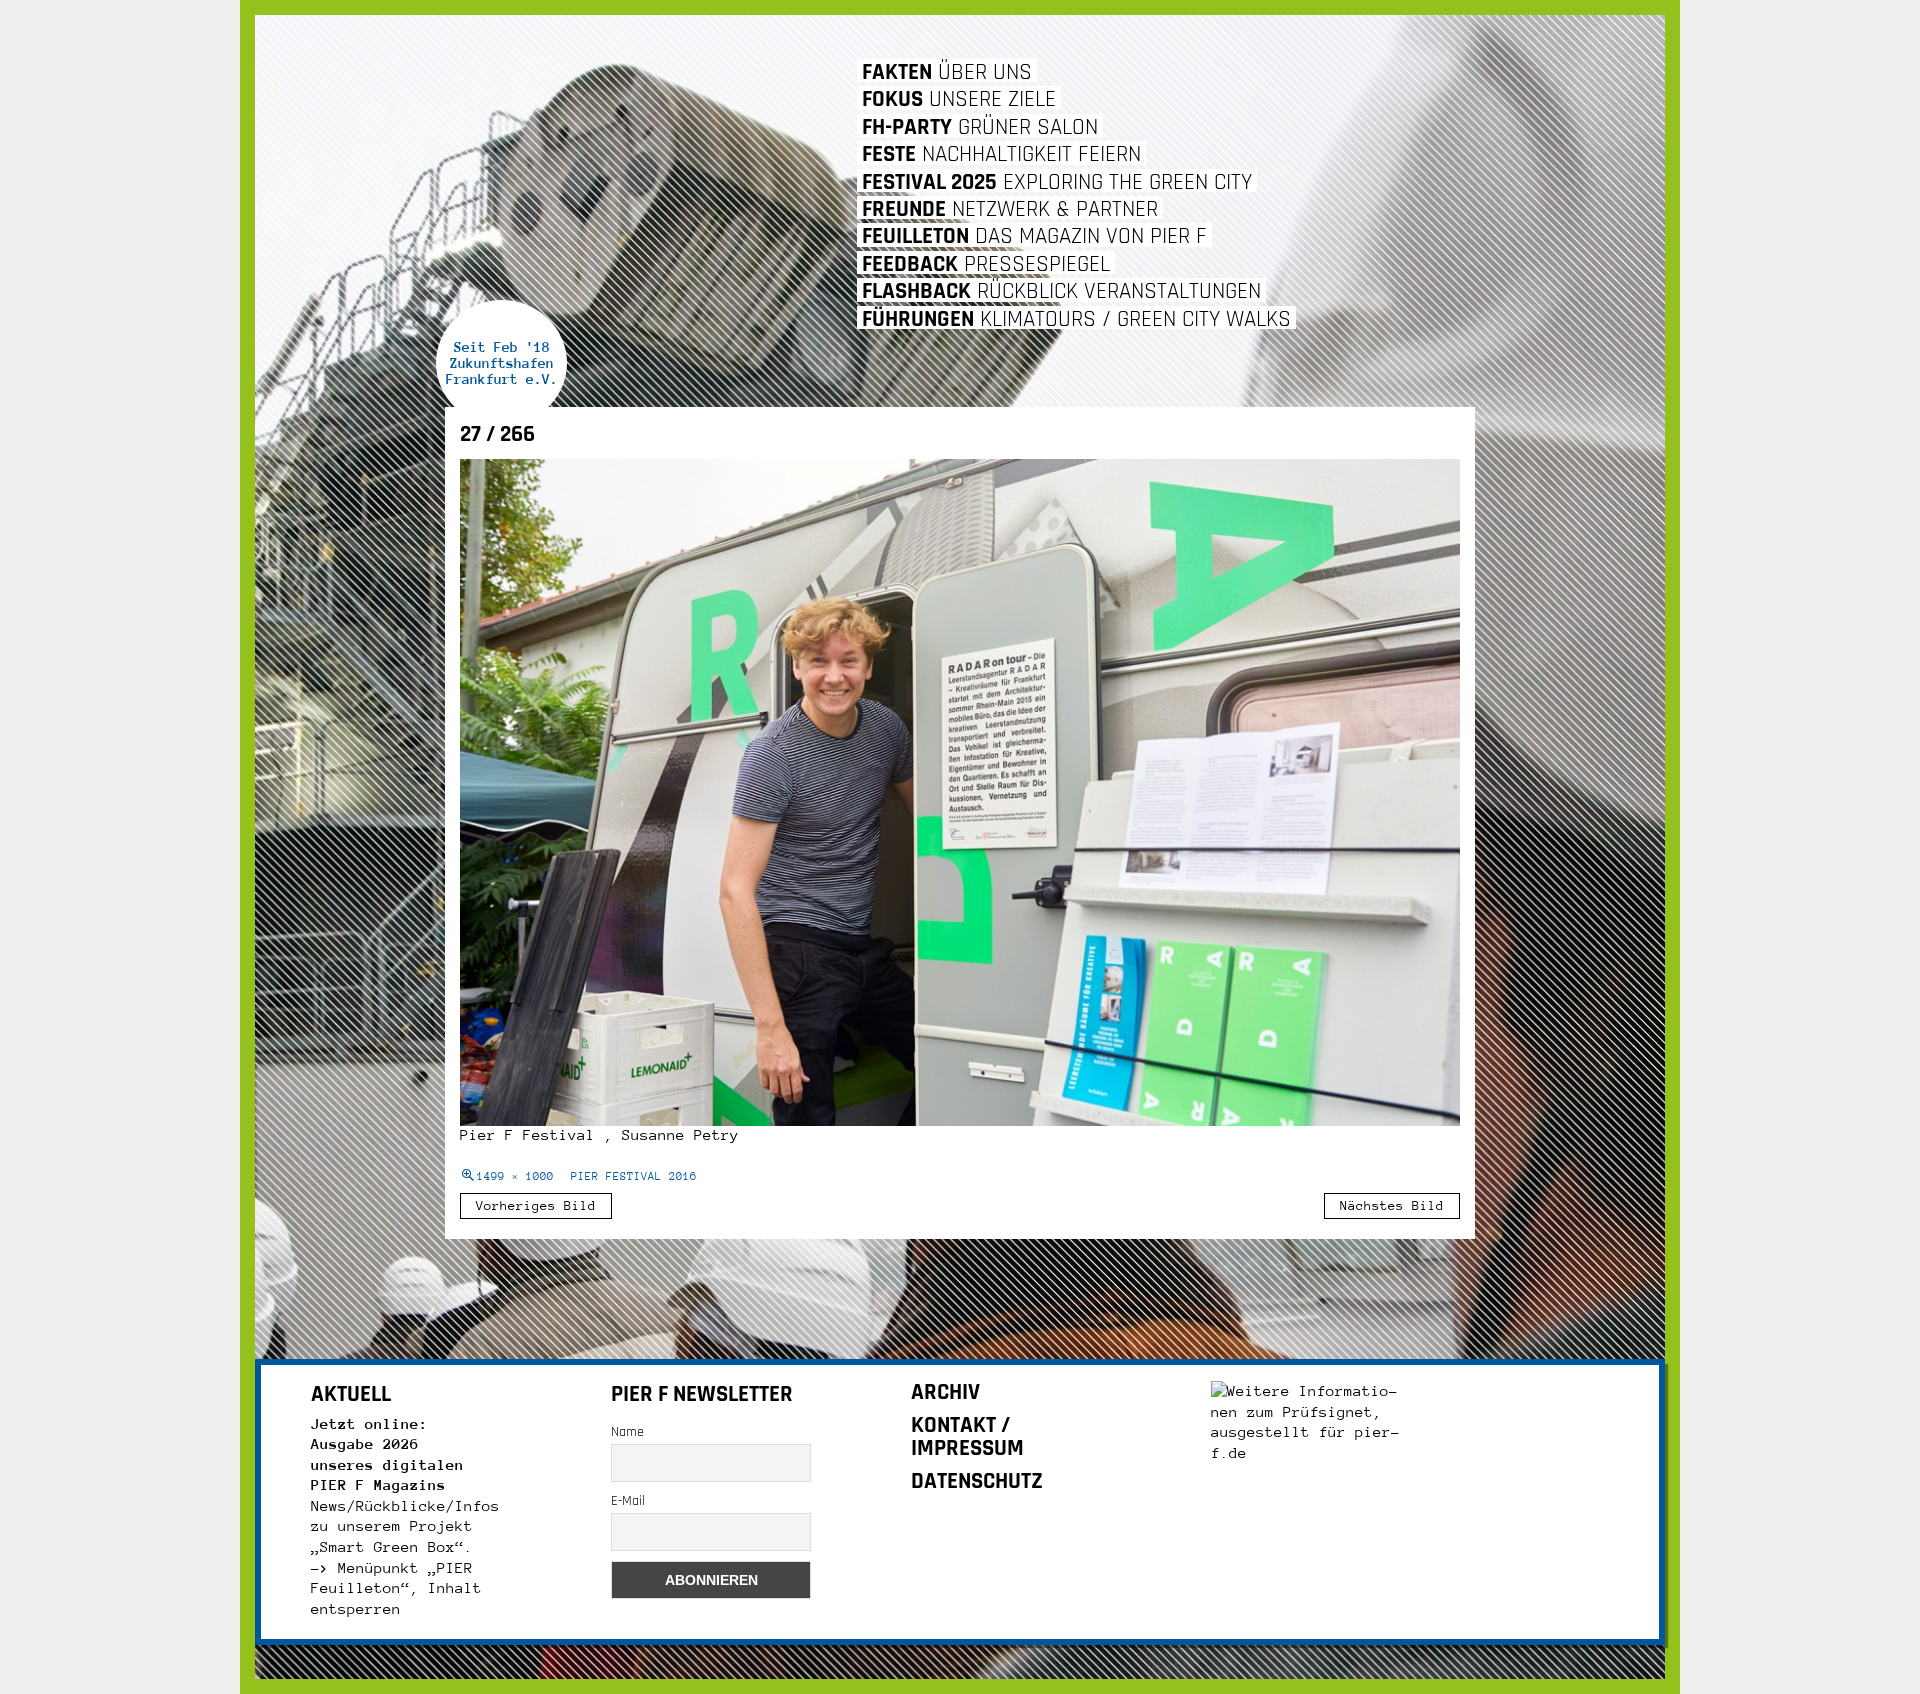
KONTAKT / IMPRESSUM (967, 1437)
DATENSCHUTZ (977, 1481)
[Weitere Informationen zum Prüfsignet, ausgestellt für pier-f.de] (1311, 1420)
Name (627, 1432)
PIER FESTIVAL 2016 (634, 1176)
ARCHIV (945, 1392)
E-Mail (628, 1501)
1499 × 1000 (515, 1176)
